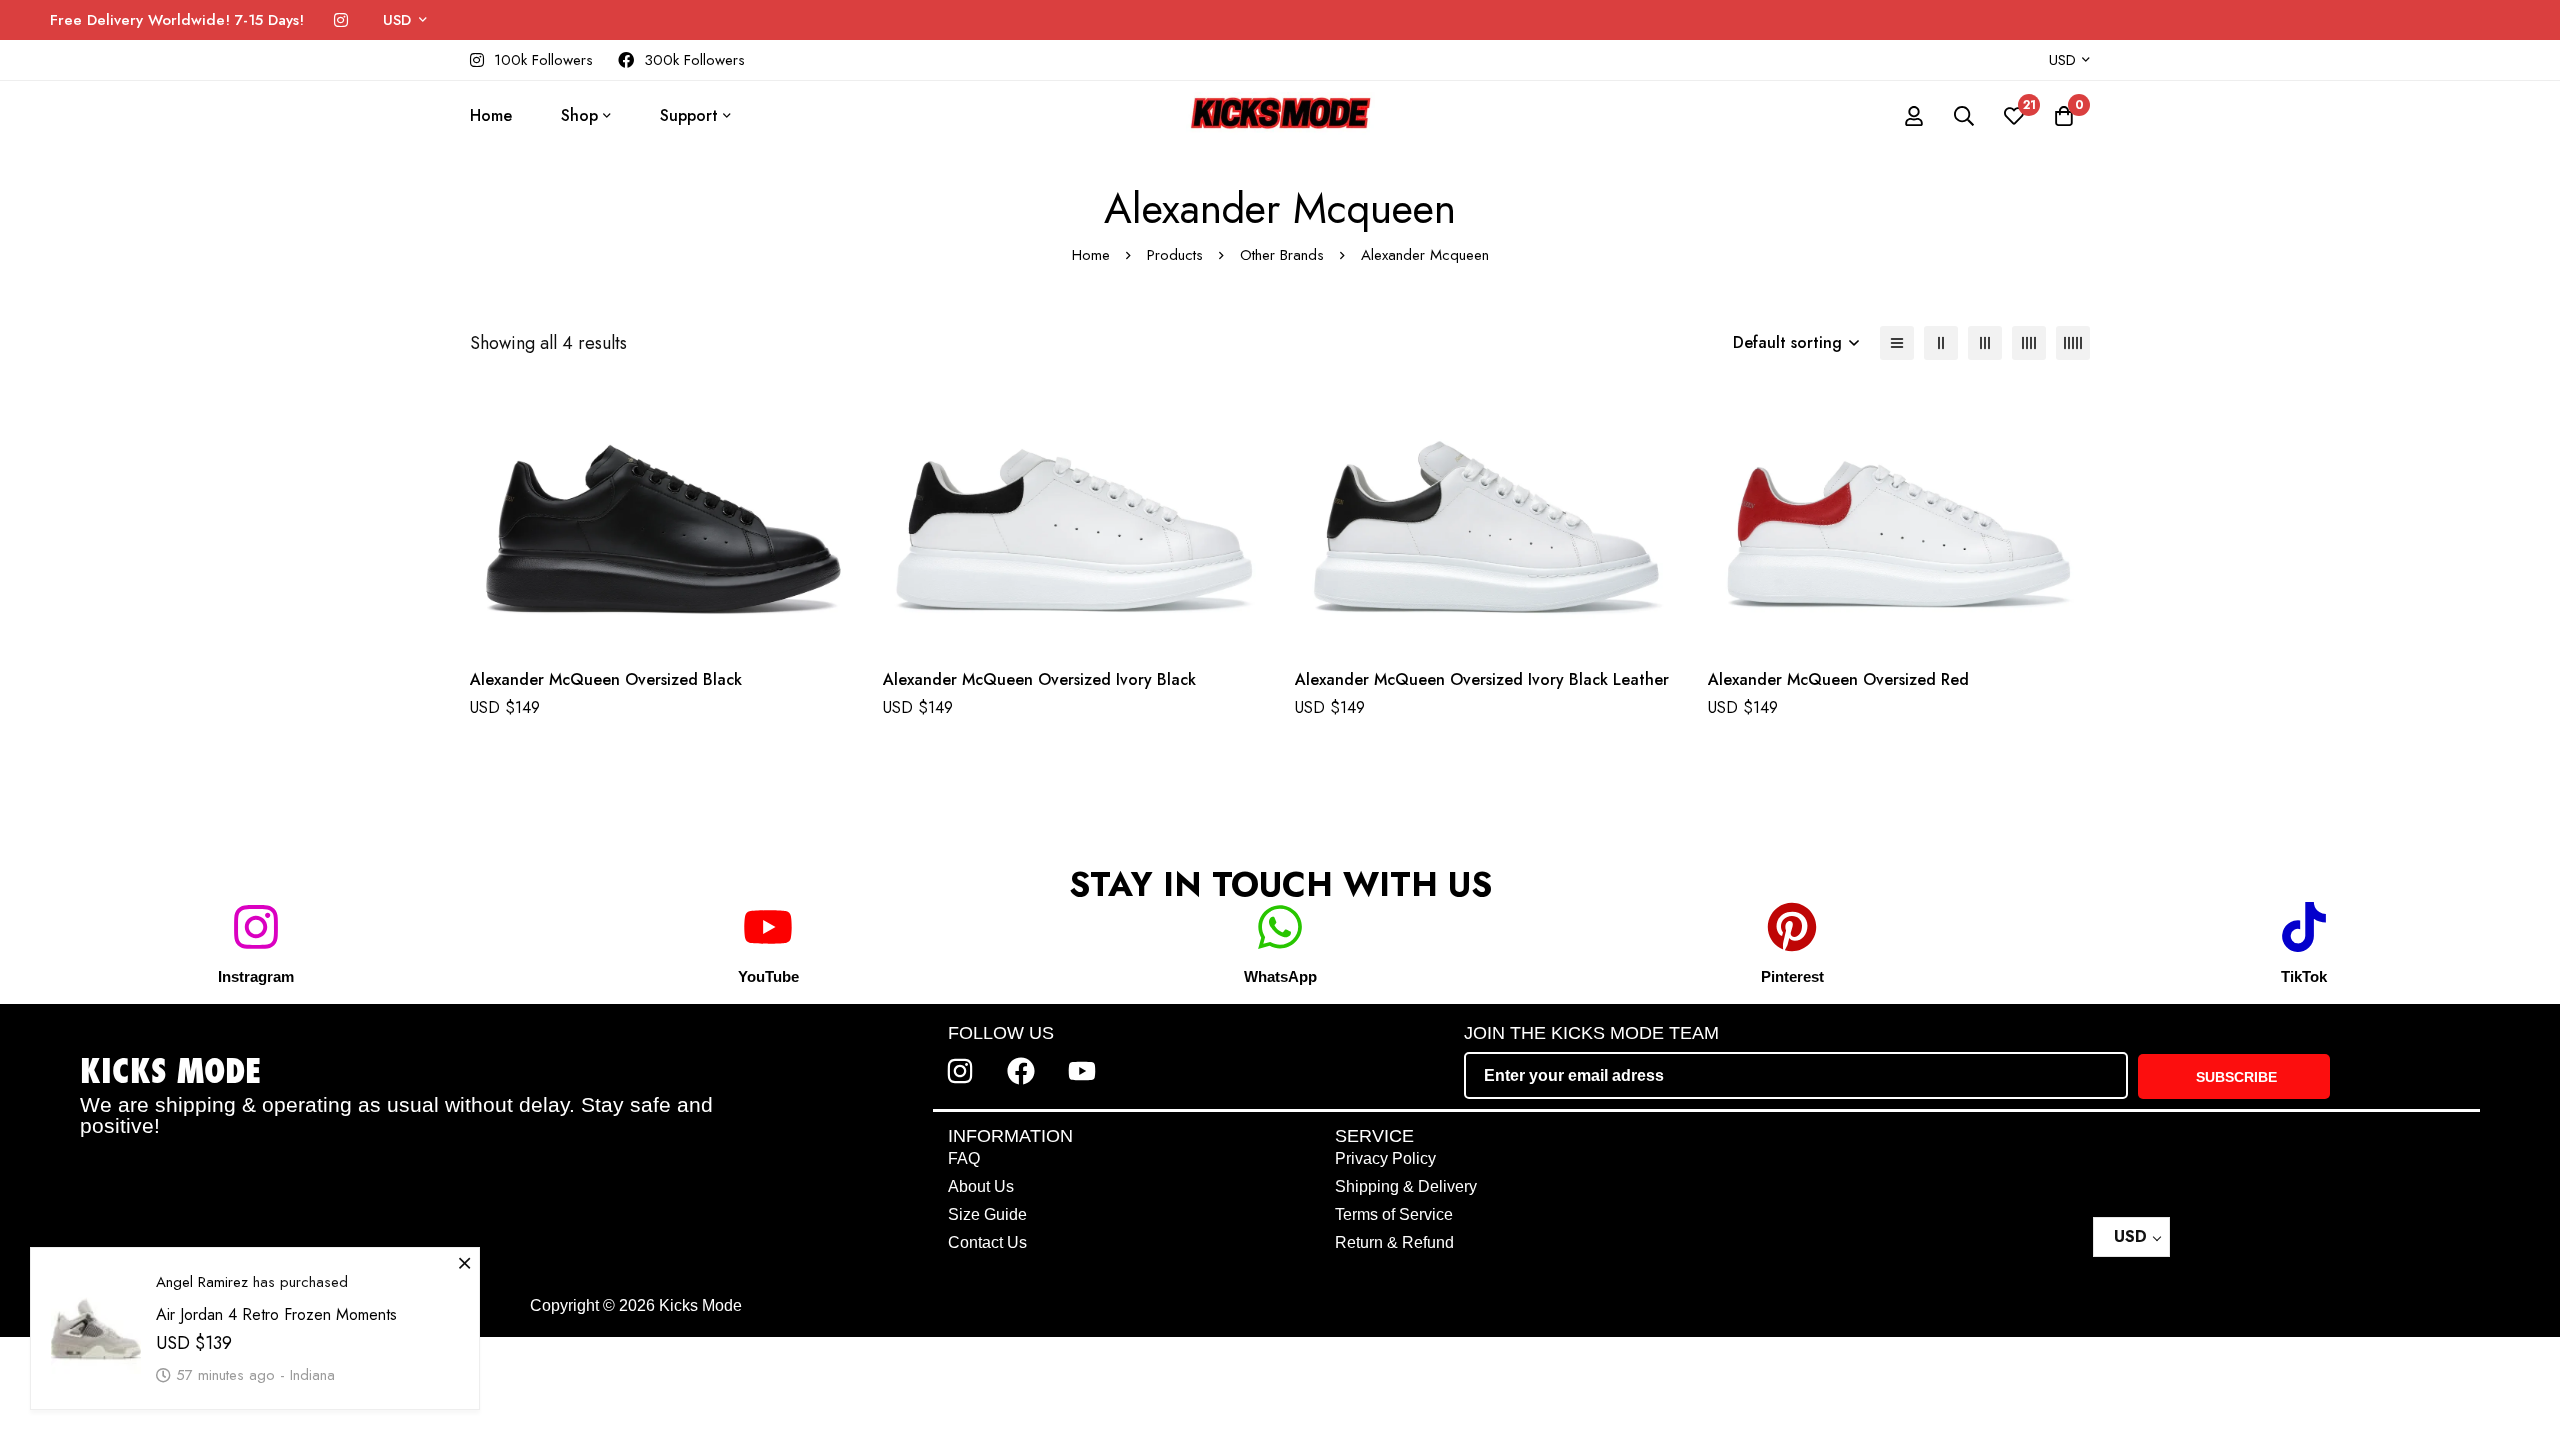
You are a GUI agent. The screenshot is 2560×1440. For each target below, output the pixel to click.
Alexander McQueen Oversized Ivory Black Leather (1482, 679)
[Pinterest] (1792, 927)
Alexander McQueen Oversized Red (1838, 679)
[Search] (1964, 116)
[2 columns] (1941, 343)
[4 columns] (2029, 343)
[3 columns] (1985, 343)
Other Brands (1282, 255)
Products (1175, 255)
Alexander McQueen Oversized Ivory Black (1039, 679)
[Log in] (1914, 116)
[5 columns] (2073, 343)
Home (1091, 255)
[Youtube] (1082, 1071)
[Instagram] (341, 20)
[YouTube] (768, 927)
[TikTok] (2304, 927)
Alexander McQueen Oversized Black (606, 679)
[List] (1897, 343)
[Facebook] (1021, 1071)
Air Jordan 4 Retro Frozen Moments (276, 1294)
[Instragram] (256, 927)
